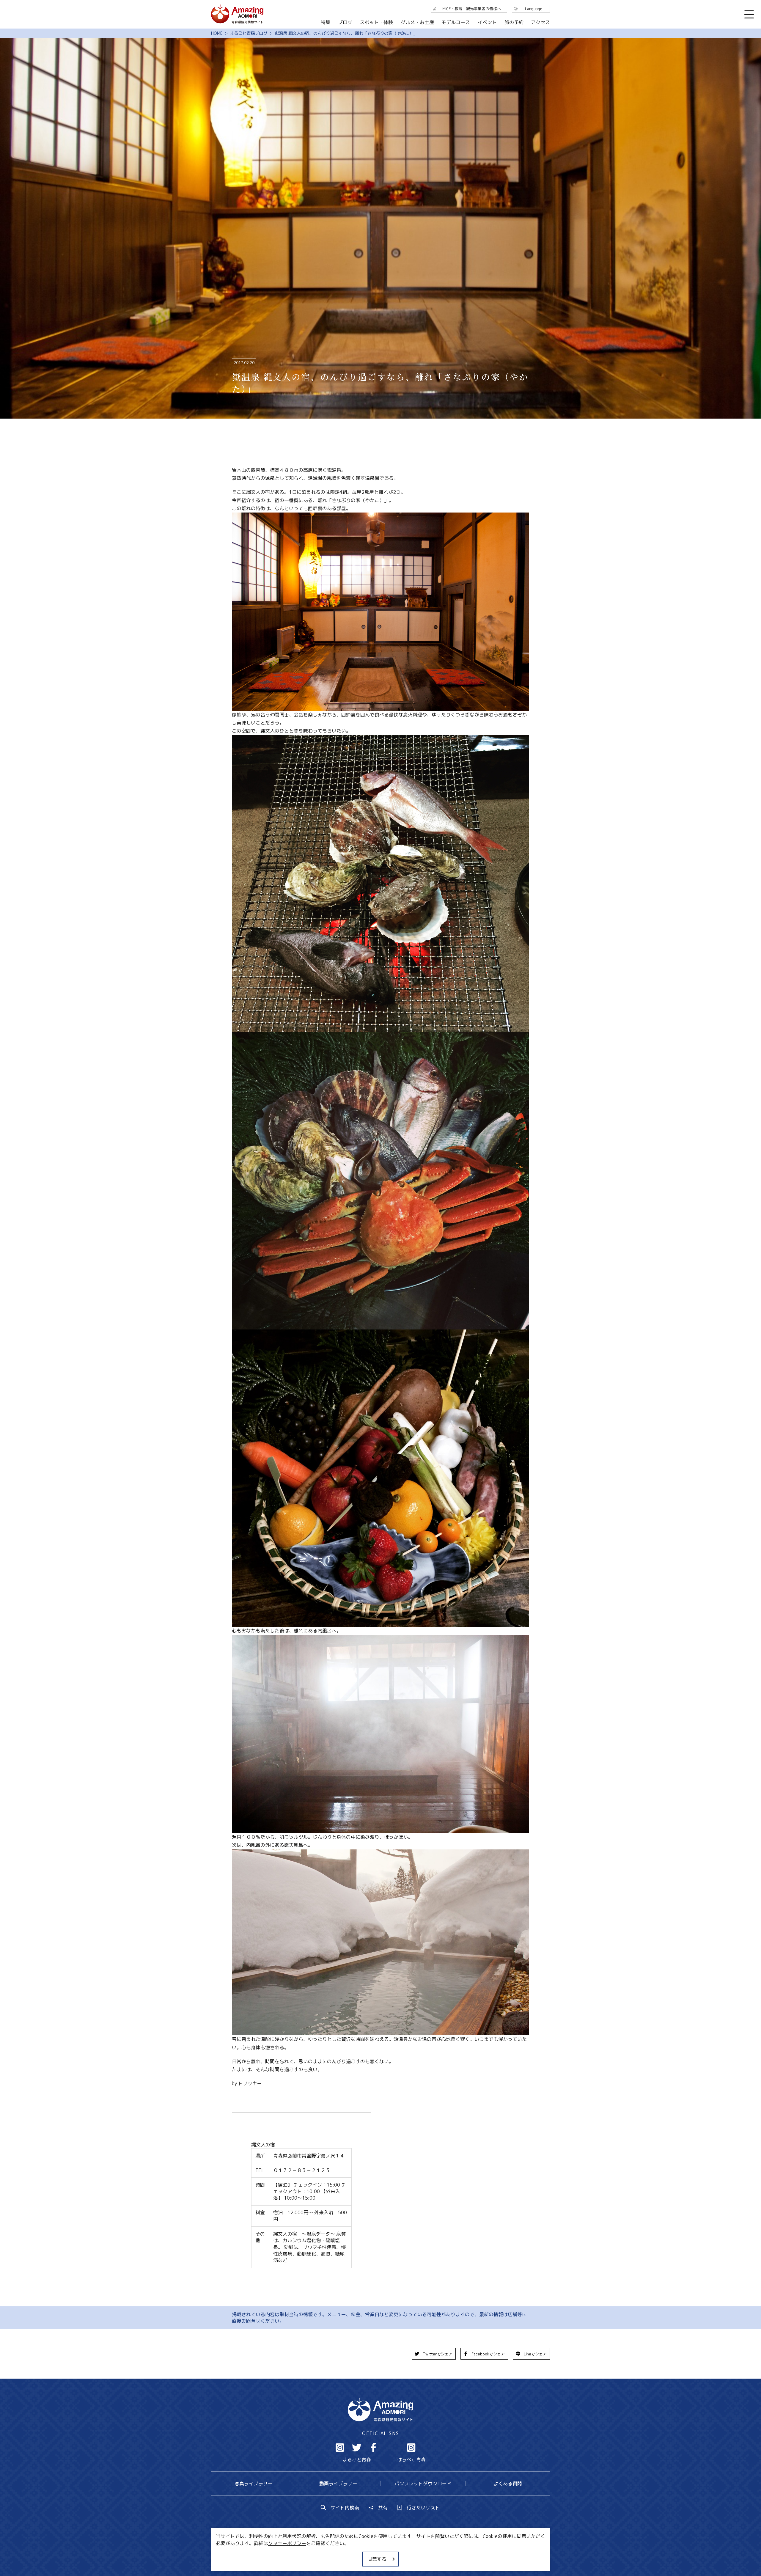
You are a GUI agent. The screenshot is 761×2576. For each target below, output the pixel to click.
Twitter (357, 2448)
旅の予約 (514, 22)
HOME (217, 33)
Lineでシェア (535, 2354)
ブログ (345, 22)
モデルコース (456, 22)
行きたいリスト (423, 2508)
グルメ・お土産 (417, 22)
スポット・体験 (376, 22)
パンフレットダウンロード (423, 2484)
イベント (487, 22)
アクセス (540, 22)
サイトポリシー (403, 2554)
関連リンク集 (443, 2554)
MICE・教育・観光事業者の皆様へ (340, 2554)
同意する (377, 2559)
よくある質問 (508, 2484)
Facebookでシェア (488, 2354)
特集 (326, 22)
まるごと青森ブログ (249, 33)
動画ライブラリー (338, 2484)
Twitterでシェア (438, 2354)
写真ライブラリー (254, 2484)
